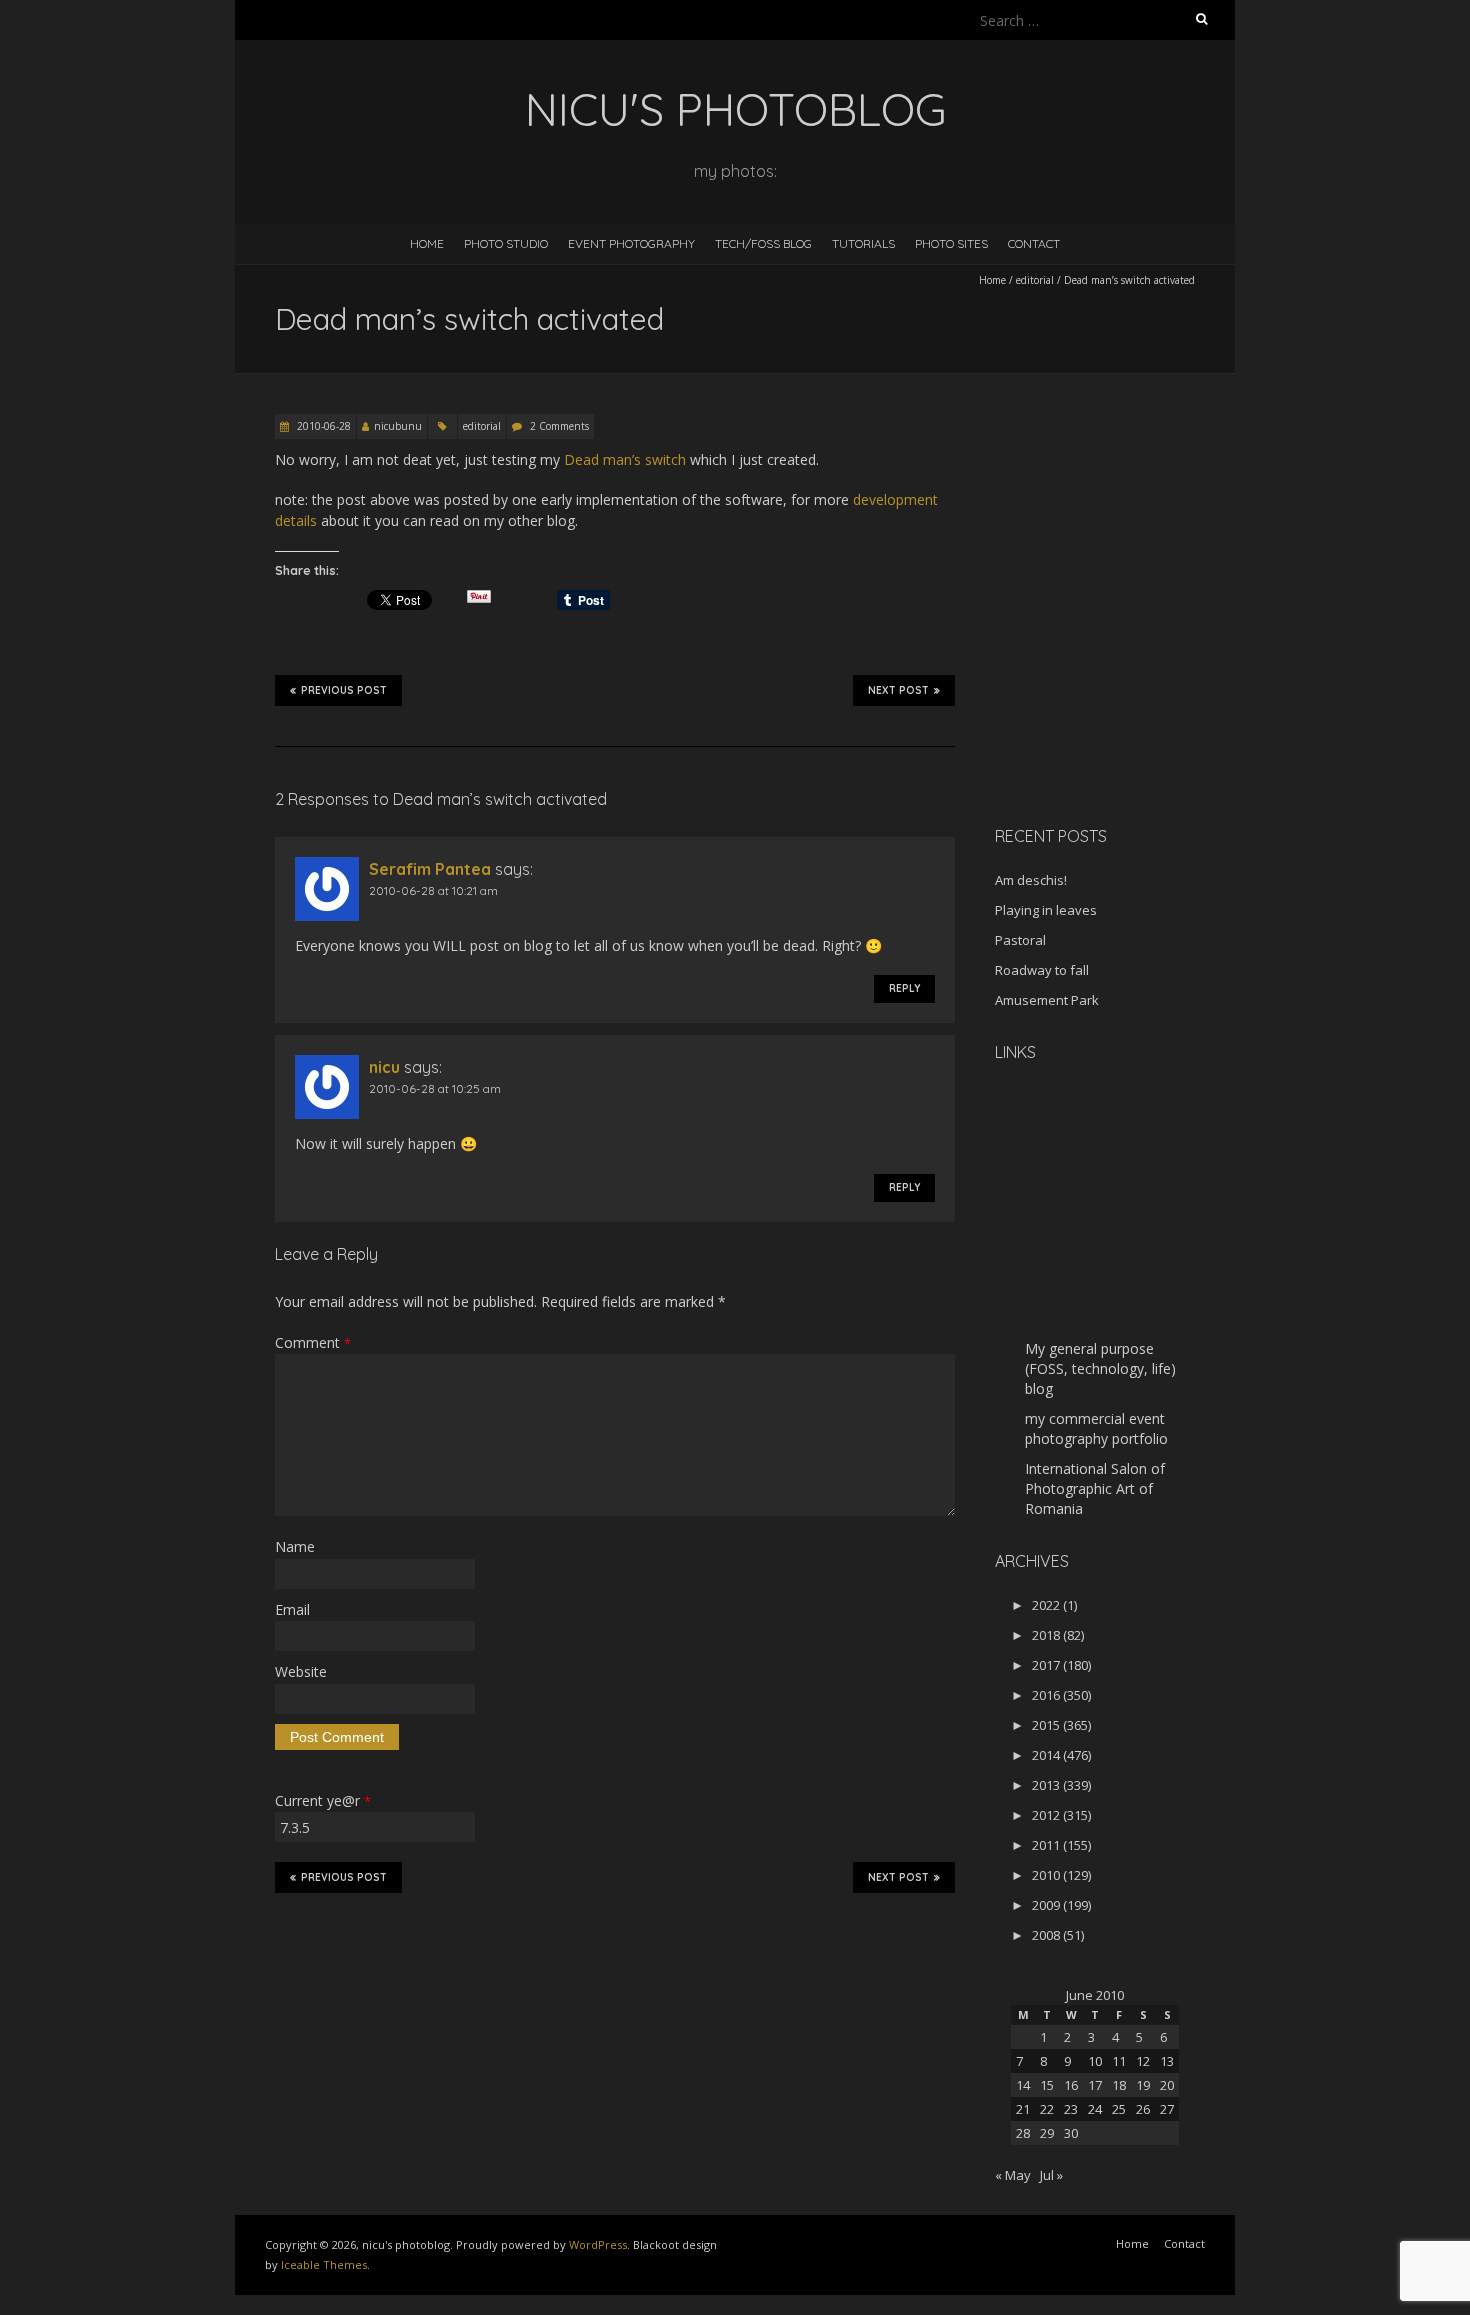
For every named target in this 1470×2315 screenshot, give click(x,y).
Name (295, 1546)
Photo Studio (506, 243)
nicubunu (398, 426)
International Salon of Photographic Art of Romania (1095, 1488)
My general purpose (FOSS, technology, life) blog (1100, 1368)
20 (1167, 2085)
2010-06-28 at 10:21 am (433, 890)
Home (427, 243)
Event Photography (631, 243)
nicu (384, 1067)
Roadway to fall (1042, 970)
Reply (904, 988)
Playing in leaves (1046, 910)
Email (292, 1609)
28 (1023, 2133)
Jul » (1051, 2175)
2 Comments (559, 426)
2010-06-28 (322, 426)
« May (1013, 2175)
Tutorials (863, 243)
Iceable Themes (324, 2264)
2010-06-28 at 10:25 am (435, 1088)
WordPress (598, 2244)
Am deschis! (1031, 880)
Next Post (898, 690)
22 (1047, 2109)
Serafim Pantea (430, 869)
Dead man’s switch (625, 459)
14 (1023, 2085)
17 (1095, 2085)
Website (301, 1671)
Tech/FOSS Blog (763, 243)
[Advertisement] (1120, 669)
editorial (1035, 280)
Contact (1034, 243)
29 (1047, 2133)
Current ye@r (323, 1800)
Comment (313, 1342)
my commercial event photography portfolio (1096, 1428)
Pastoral (1020, 940)
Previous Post (344, 690)
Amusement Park (1047, 1000)
